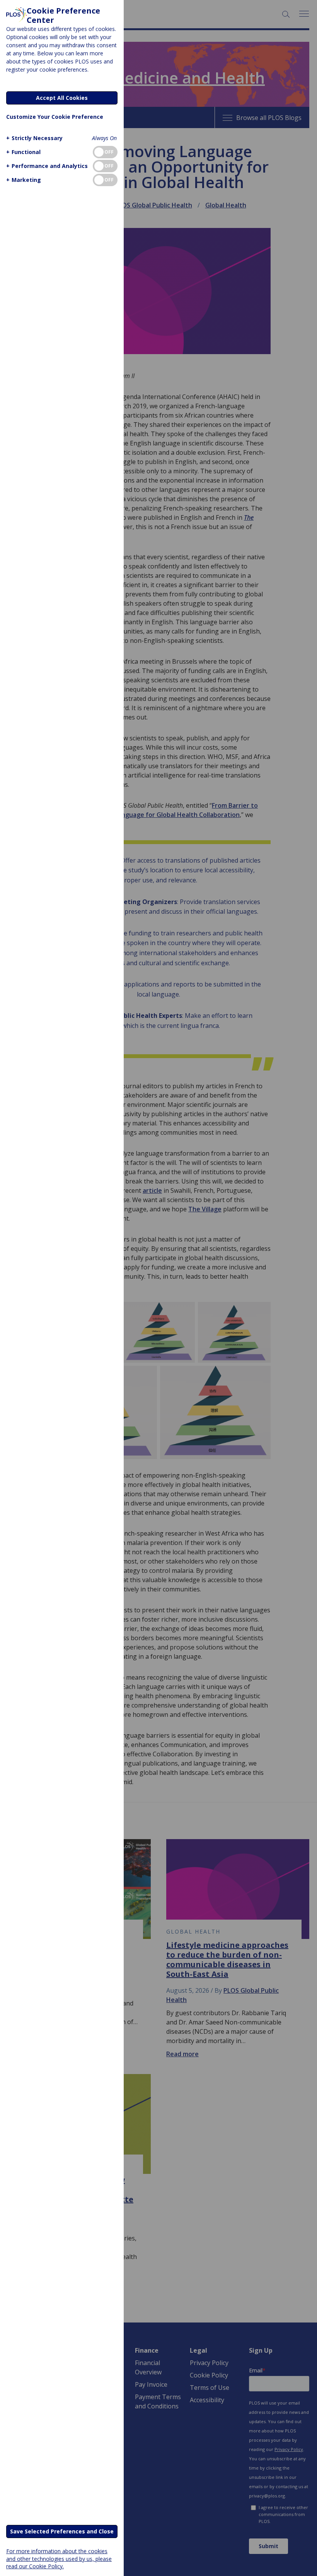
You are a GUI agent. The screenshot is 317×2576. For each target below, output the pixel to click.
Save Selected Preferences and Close (62, 2531)
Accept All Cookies (62, 98)
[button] (34, 138)
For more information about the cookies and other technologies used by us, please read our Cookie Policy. (59, 2558)
